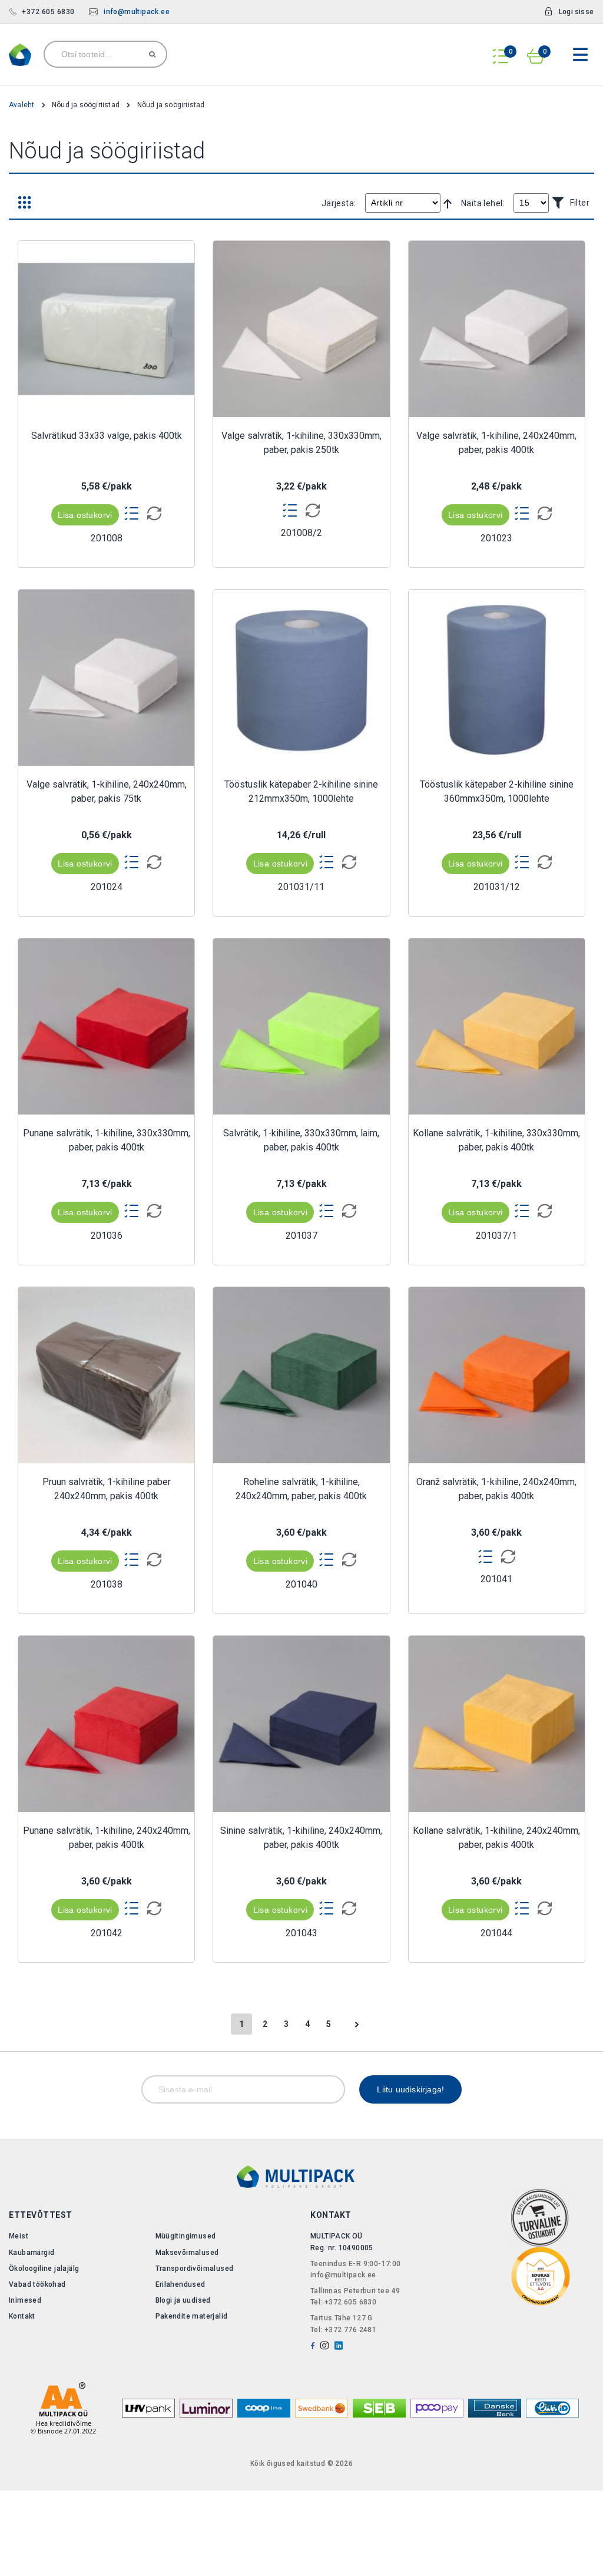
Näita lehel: (483, 203)
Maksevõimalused (187, 2253)
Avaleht (23, 105)
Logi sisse (576, 12)
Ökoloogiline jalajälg (44, 2269)
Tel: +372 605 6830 (343, 2302)
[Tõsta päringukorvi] (132, 513)
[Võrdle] (151, 514)
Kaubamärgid (32, 2253)
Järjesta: (339, 203)
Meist (19, 2236)
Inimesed (25, 2300)
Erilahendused (180, 2284)
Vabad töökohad (37, 2284)
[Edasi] (357, 2024)
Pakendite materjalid (192, 2316)
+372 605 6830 (48, 12)
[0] (501, 52)
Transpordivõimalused (195, 2269)
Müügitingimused (186, 2236)
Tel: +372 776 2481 (343, 2330)
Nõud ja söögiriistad (87, 105)
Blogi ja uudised (183, 2300)
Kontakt (22, 2316)
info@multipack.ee (137, 12)
